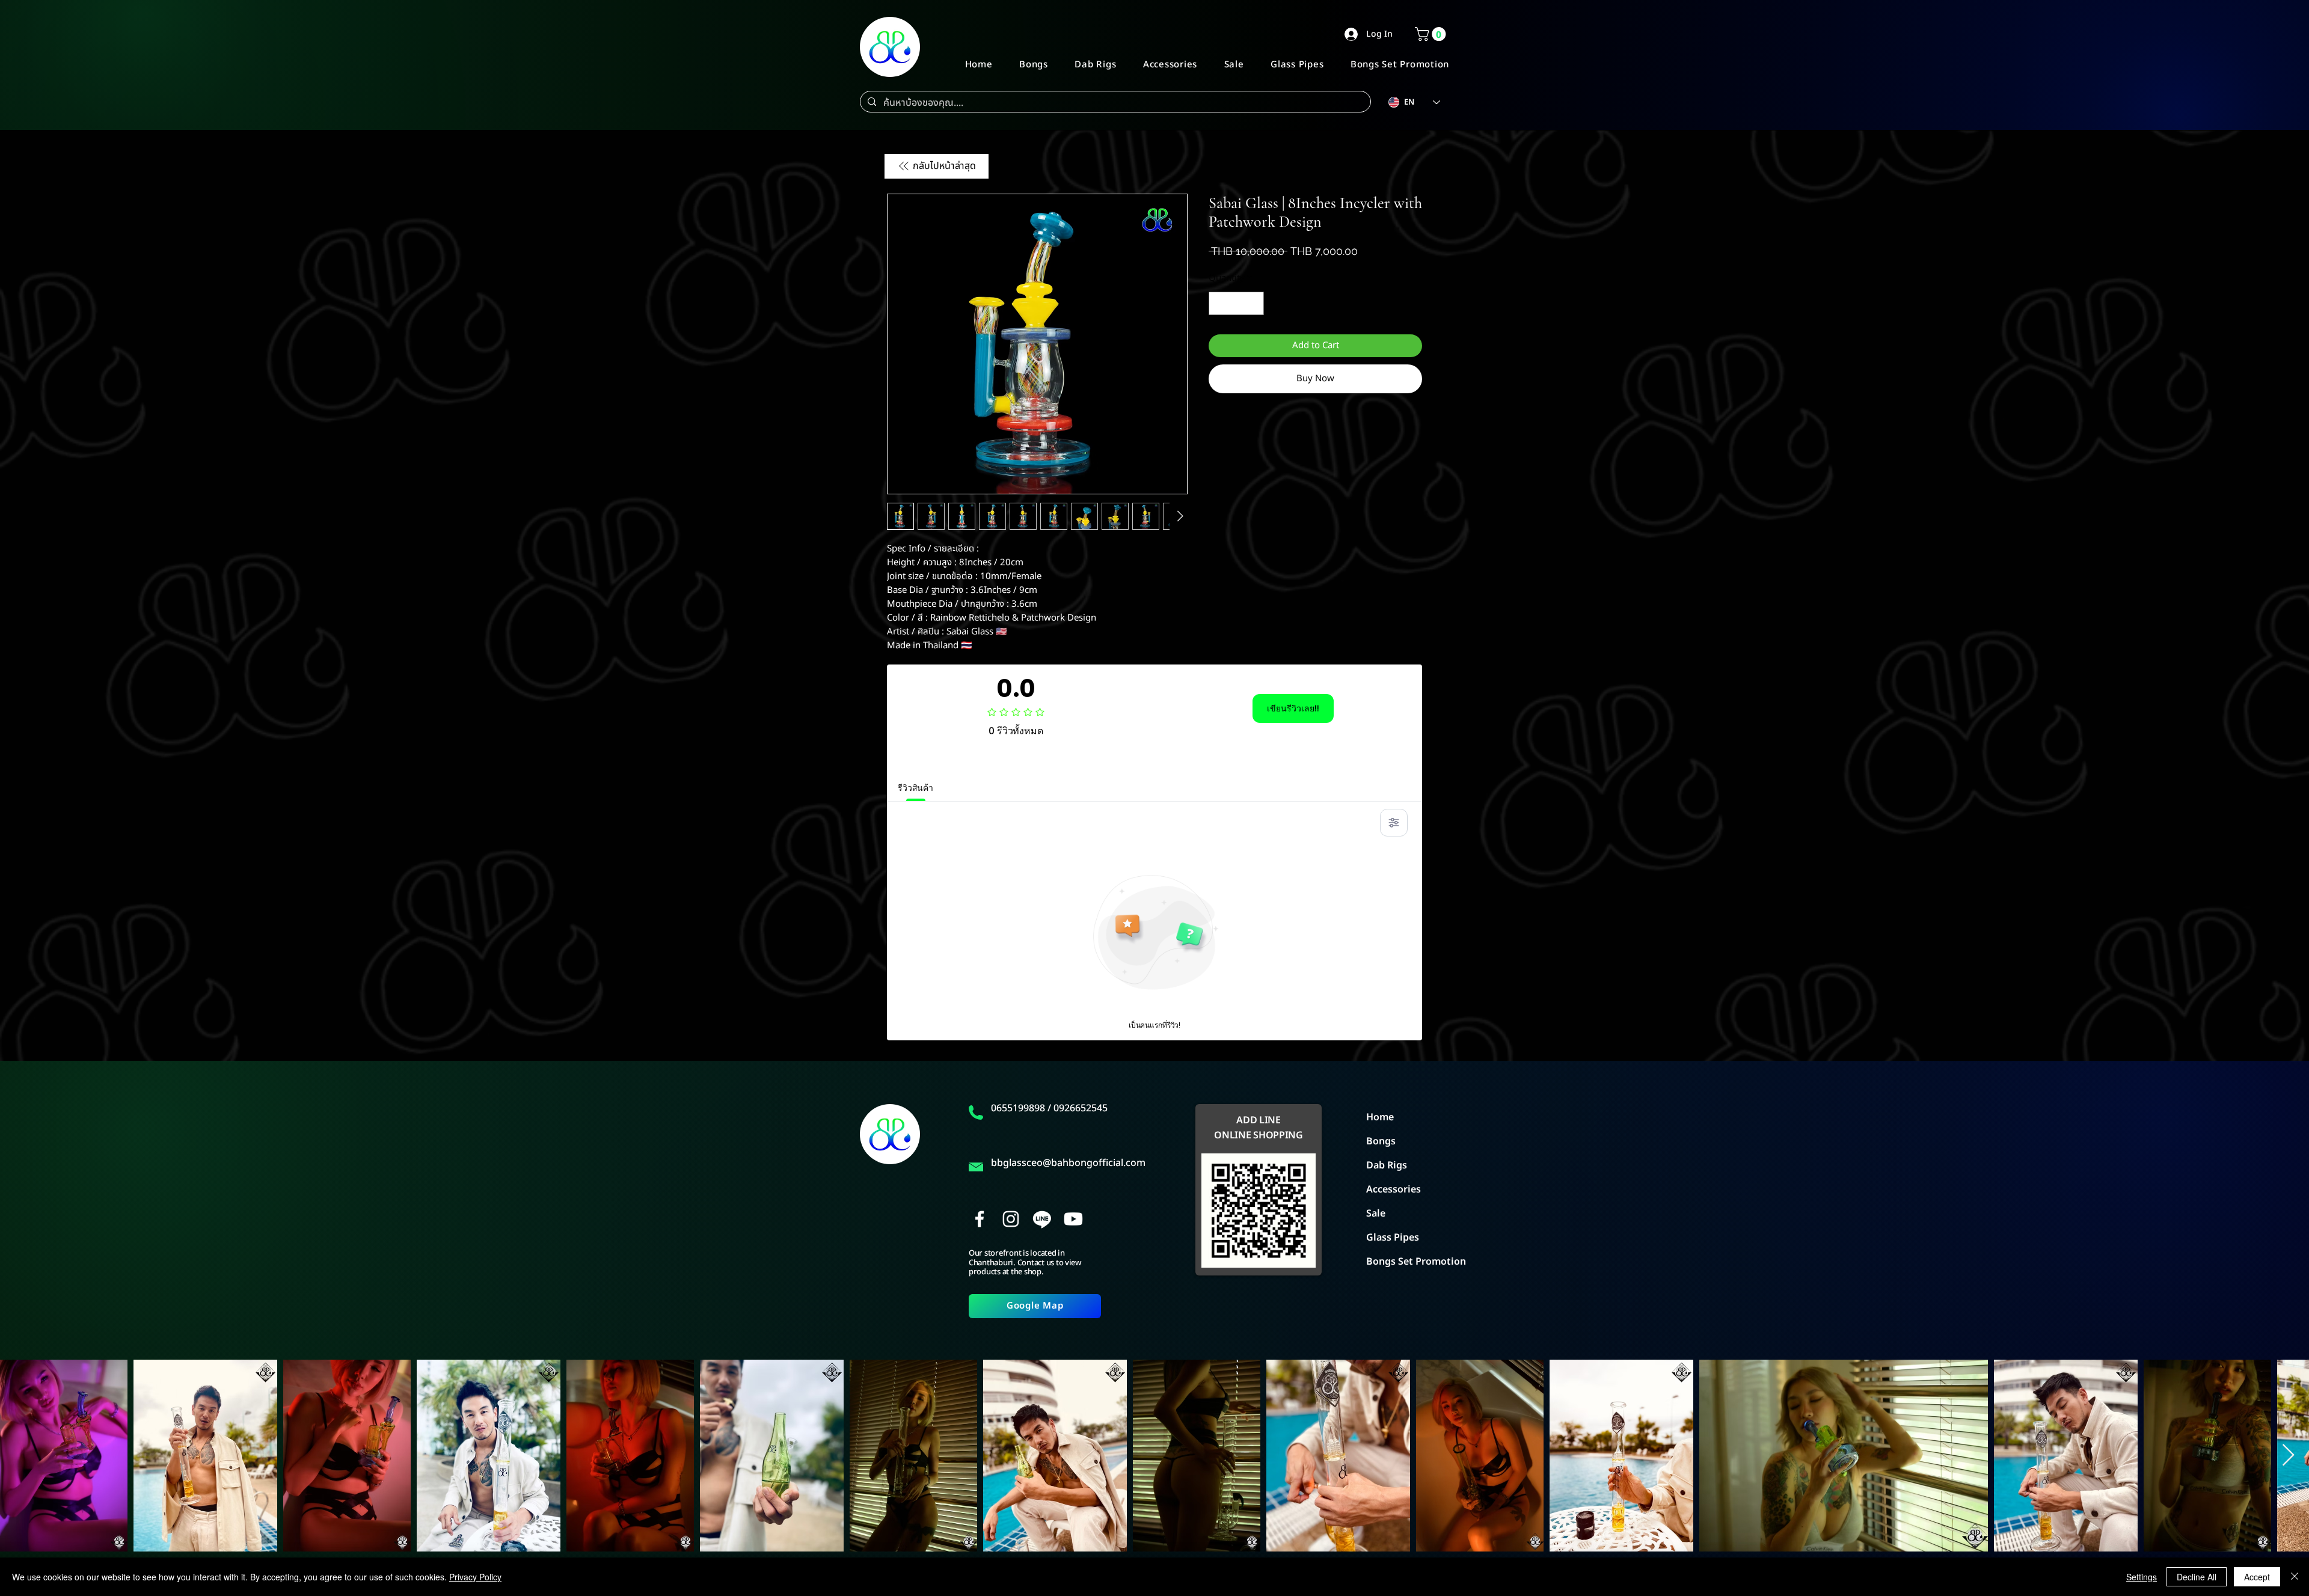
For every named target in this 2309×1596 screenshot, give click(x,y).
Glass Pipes (1393, 1238)
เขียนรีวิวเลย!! (1293, 708)
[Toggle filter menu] (1394, 823)
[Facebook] (980, 1219)
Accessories (1394, 1189)
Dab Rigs (1387, 1165)
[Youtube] (1073, 1219)
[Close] (2295, 1577)
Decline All (2197, 1577)
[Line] (1042, 1219)
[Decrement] (1219, 303)
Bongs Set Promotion (1407, 1262)
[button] (1432, 34)
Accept (2257, 1577)
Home (1380, 1117)
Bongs (1381, 1141)
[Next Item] (2288, 1456)
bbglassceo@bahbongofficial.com (1068, 1163)
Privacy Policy (475, 1577)
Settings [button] (2142, 1577)
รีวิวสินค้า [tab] (915, 788)
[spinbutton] (1237, 303)
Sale (1376, 1214)
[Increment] (1255, 303)
